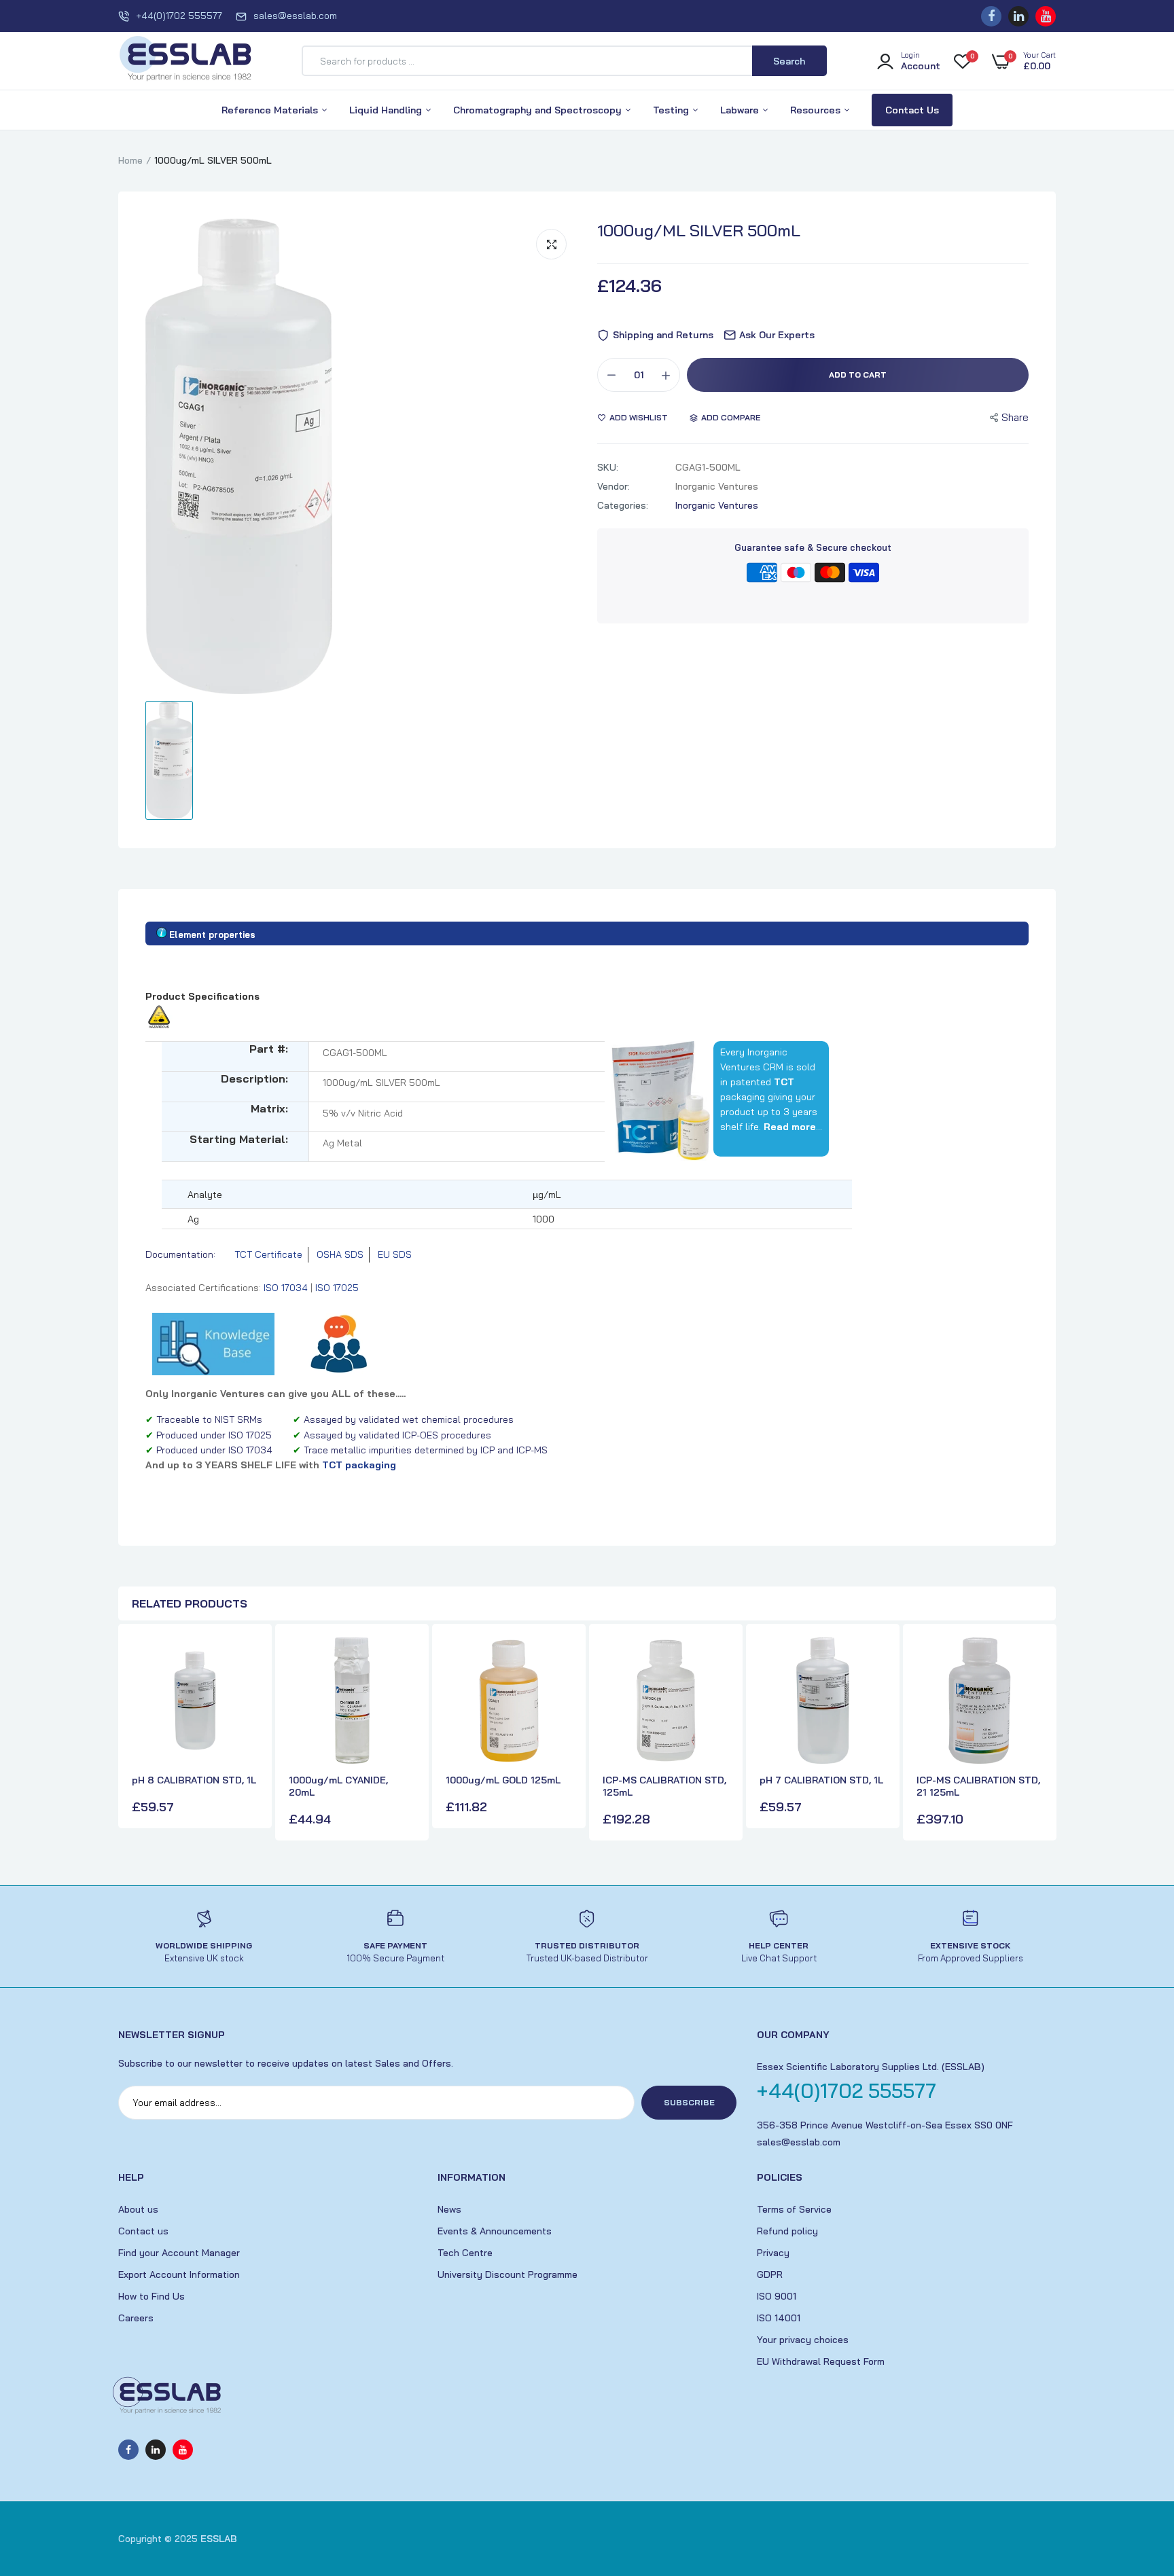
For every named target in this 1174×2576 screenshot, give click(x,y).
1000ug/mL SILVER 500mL (699, 230)
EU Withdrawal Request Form (821, 2361)
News (449, 2209)
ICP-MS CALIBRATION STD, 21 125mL (978, 1786)
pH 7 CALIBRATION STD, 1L (821, 1780)
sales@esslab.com (295, 16)
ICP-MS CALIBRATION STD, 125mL (664, 1786)
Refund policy (787, 2231)
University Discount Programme (508, 2274)
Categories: (623, 505)
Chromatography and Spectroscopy (539, 110)
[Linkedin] (1018, 16)
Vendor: (613, 486)
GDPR (770, 2274)
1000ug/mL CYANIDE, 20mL (338, 1786)
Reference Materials (271, 110)
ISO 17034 (286, 1288)
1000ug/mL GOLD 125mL (503, 1780)
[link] (246, 1660)
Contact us (143, 2231)
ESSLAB (219, 2539)
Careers (136, 2318)
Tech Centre (465, 2253)
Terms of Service (794, 2209)
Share (1015, 417)
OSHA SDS (340, 1254)
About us (138, 2209)
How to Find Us (152, 2296)
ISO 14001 (779, 2318)
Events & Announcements (495, 2231)
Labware (741, 110)
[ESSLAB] (186, 61)
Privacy (773, 2253)
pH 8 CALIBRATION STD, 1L (194, 1780)
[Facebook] (991, 16)
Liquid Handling (387, 110)
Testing (672, 110)
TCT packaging (359, 1465)
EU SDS (395, 1254)
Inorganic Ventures (717, 505)
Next (1042, 1734)
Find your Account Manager (179, 2253)
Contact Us (912, 110)
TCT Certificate (268, 1254)
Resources (817, 110)
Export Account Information (179, 2274)
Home (130, 160)
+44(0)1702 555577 (179, 16)
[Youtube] (1046, 16)
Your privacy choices (803, 2340)
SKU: (608, 467)
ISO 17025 (337, 1288)
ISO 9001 (777, 2296)
